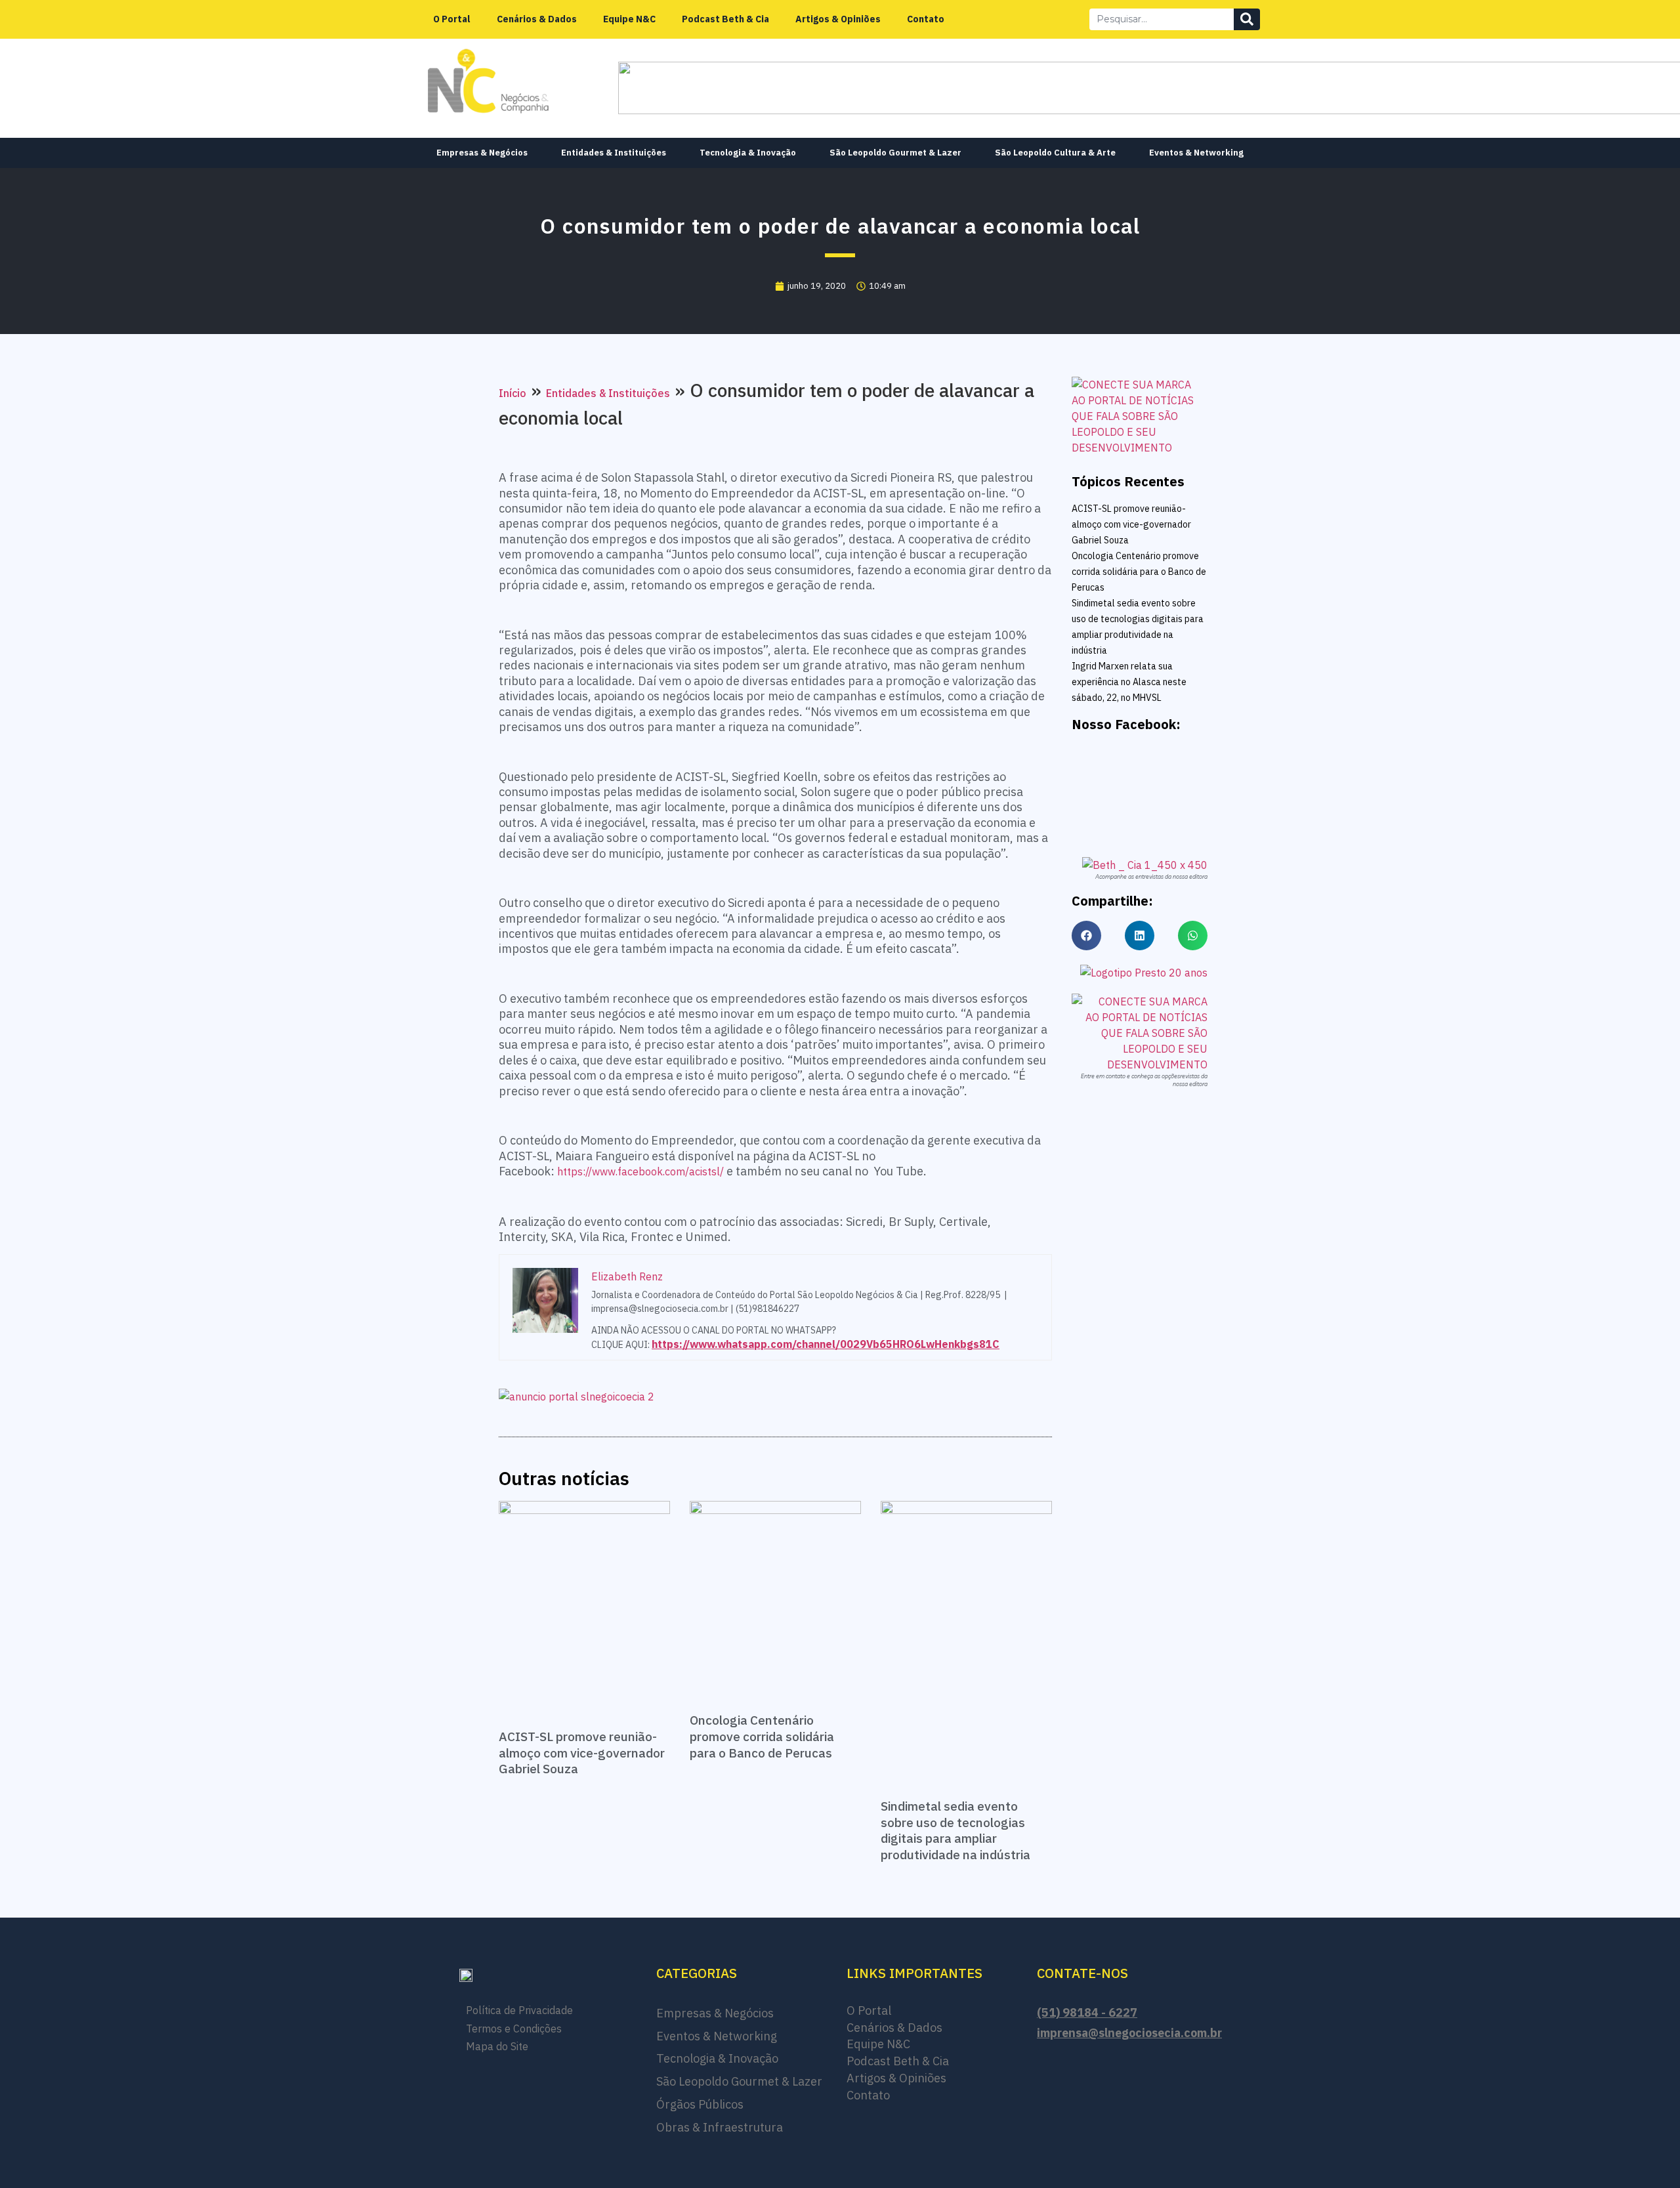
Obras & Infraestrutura (720, 2127)
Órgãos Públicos (700, 2104)
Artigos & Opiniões (838, 19)
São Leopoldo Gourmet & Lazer (895, 153)
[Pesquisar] (1247, 19)
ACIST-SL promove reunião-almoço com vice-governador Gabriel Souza (582, 1753)
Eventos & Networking (1196, 153)
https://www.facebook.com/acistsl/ (640, 1171)
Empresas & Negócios (482, 153)
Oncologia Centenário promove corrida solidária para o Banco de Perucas (762, 1736)
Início (513, 393)
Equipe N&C (629, 19)
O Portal (452, 19)
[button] (1086, 936)
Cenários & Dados (537, 19)
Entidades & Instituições (614, 153)
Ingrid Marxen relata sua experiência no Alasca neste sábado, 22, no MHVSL (1129, 682)
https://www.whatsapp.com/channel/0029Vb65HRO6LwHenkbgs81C (826, 1344)
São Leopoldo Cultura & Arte (1055, 153)
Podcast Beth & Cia (725, 19)
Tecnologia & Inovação (748, 153)
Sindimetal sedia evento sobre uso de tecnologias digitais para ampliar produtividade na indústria (955, 1830)
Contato (926, 19)
